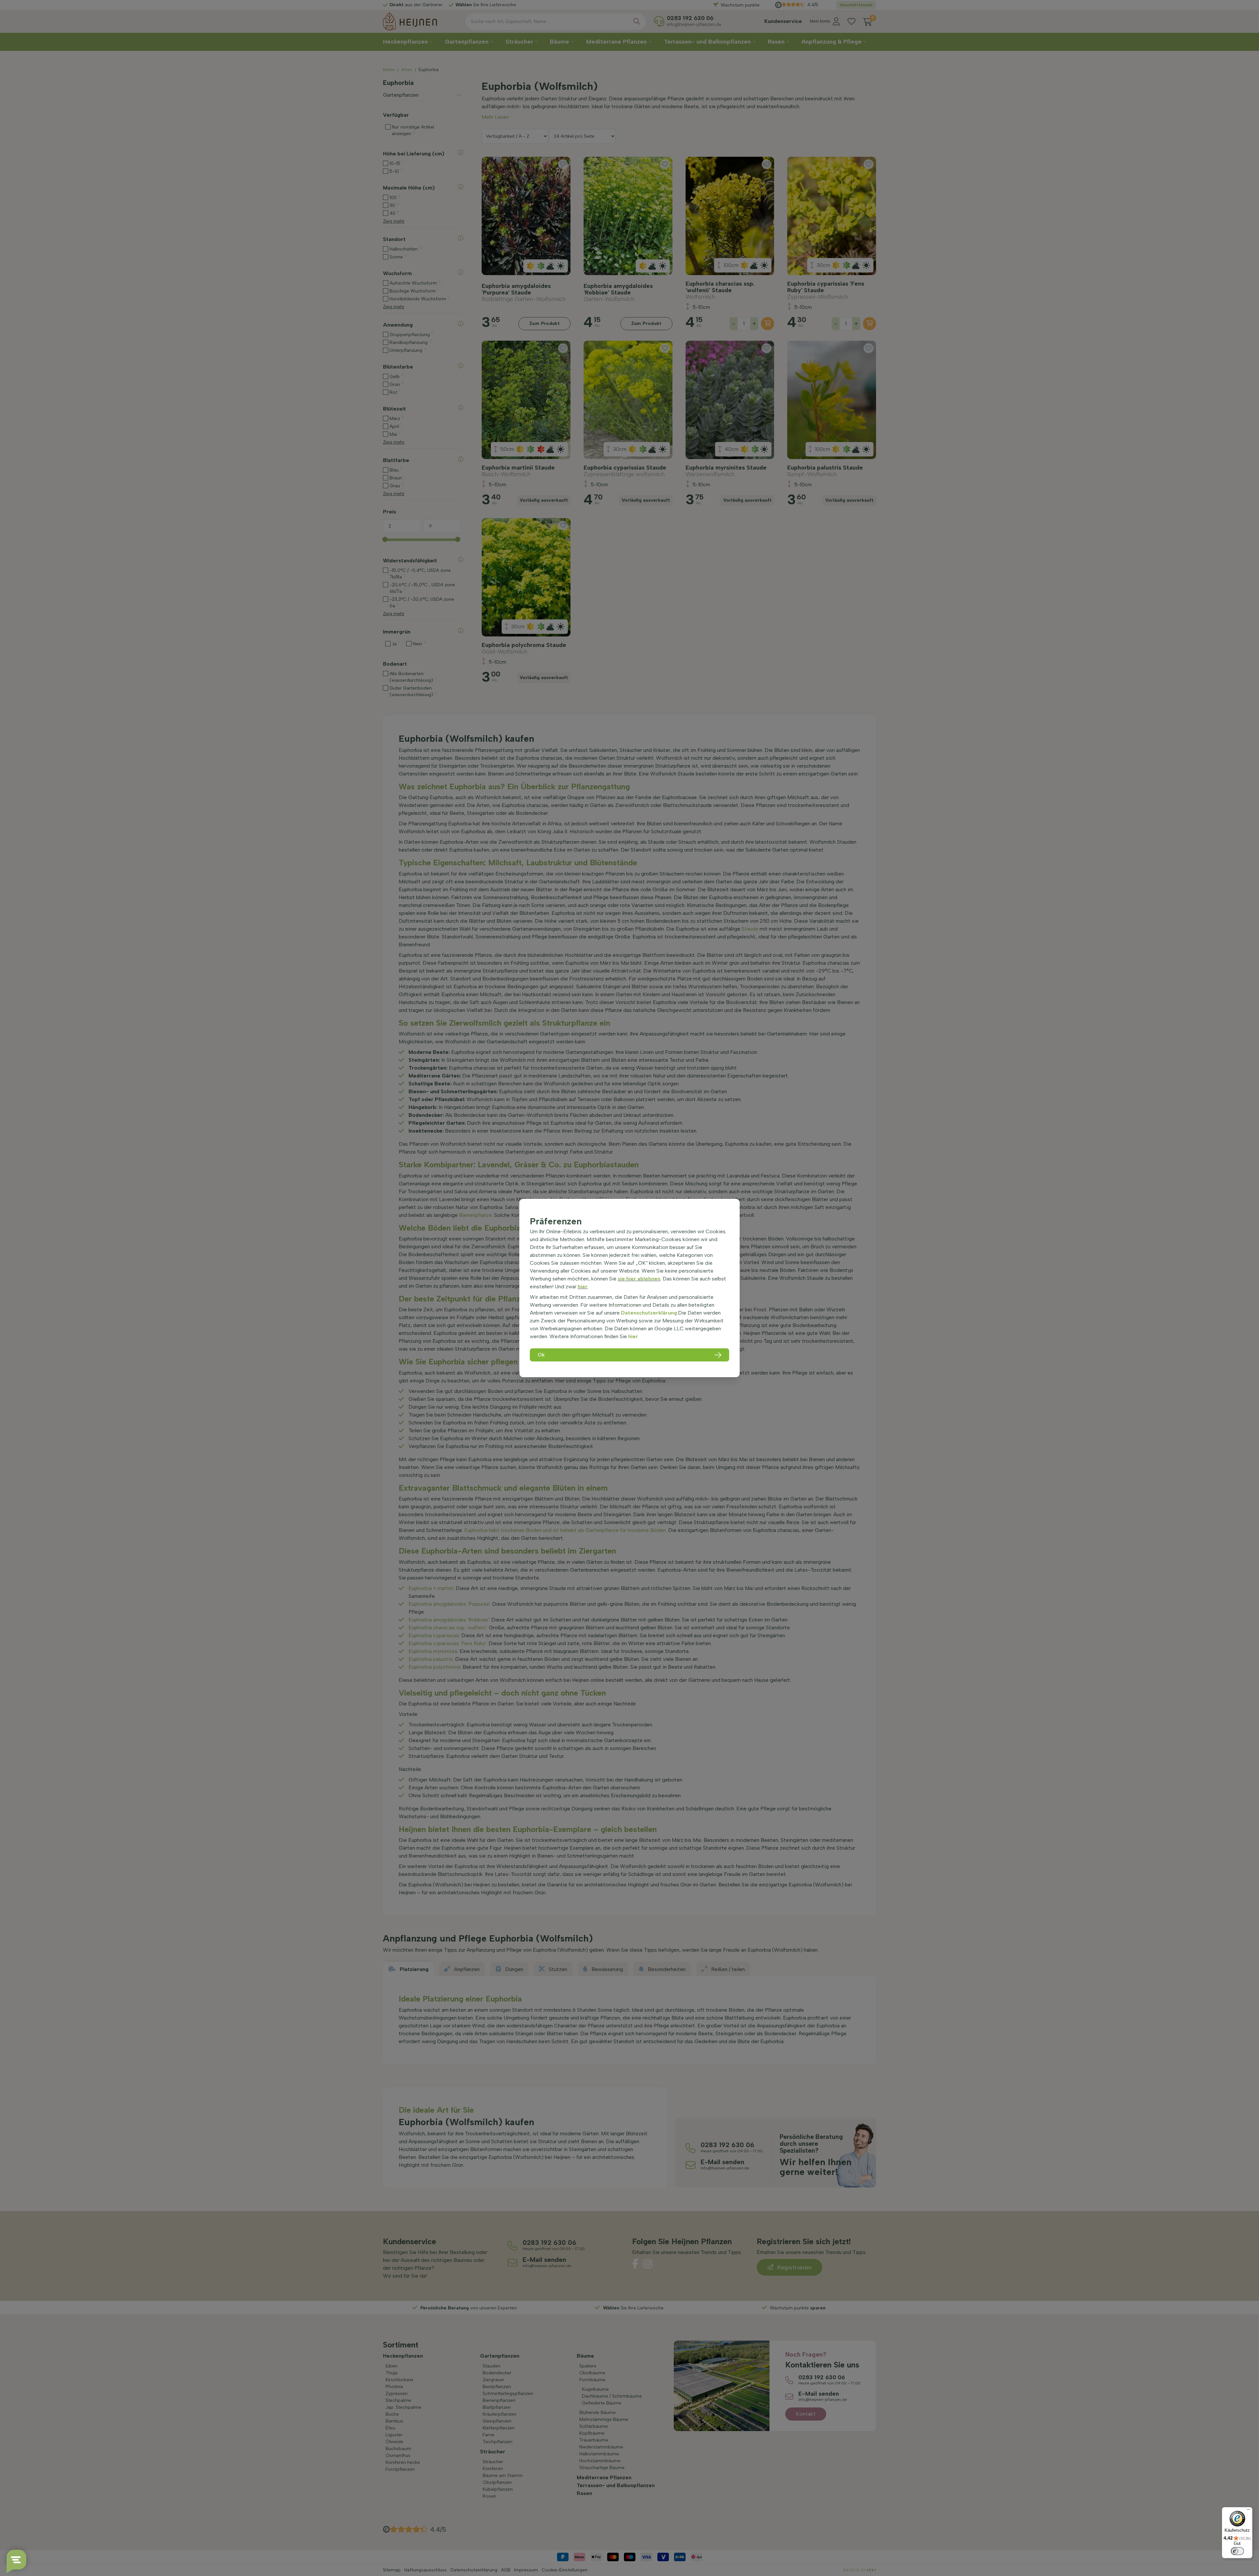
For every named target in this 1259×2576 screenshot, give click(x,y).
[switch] (1237, 2551)
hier (583, 1287)
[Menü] (1249, 2511)
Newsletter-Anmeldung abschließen (630, 165)
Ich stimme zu (594, 151)
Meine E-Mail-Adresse (595, 128)
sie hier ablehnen (639, 1279)
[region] (629, 1288)
